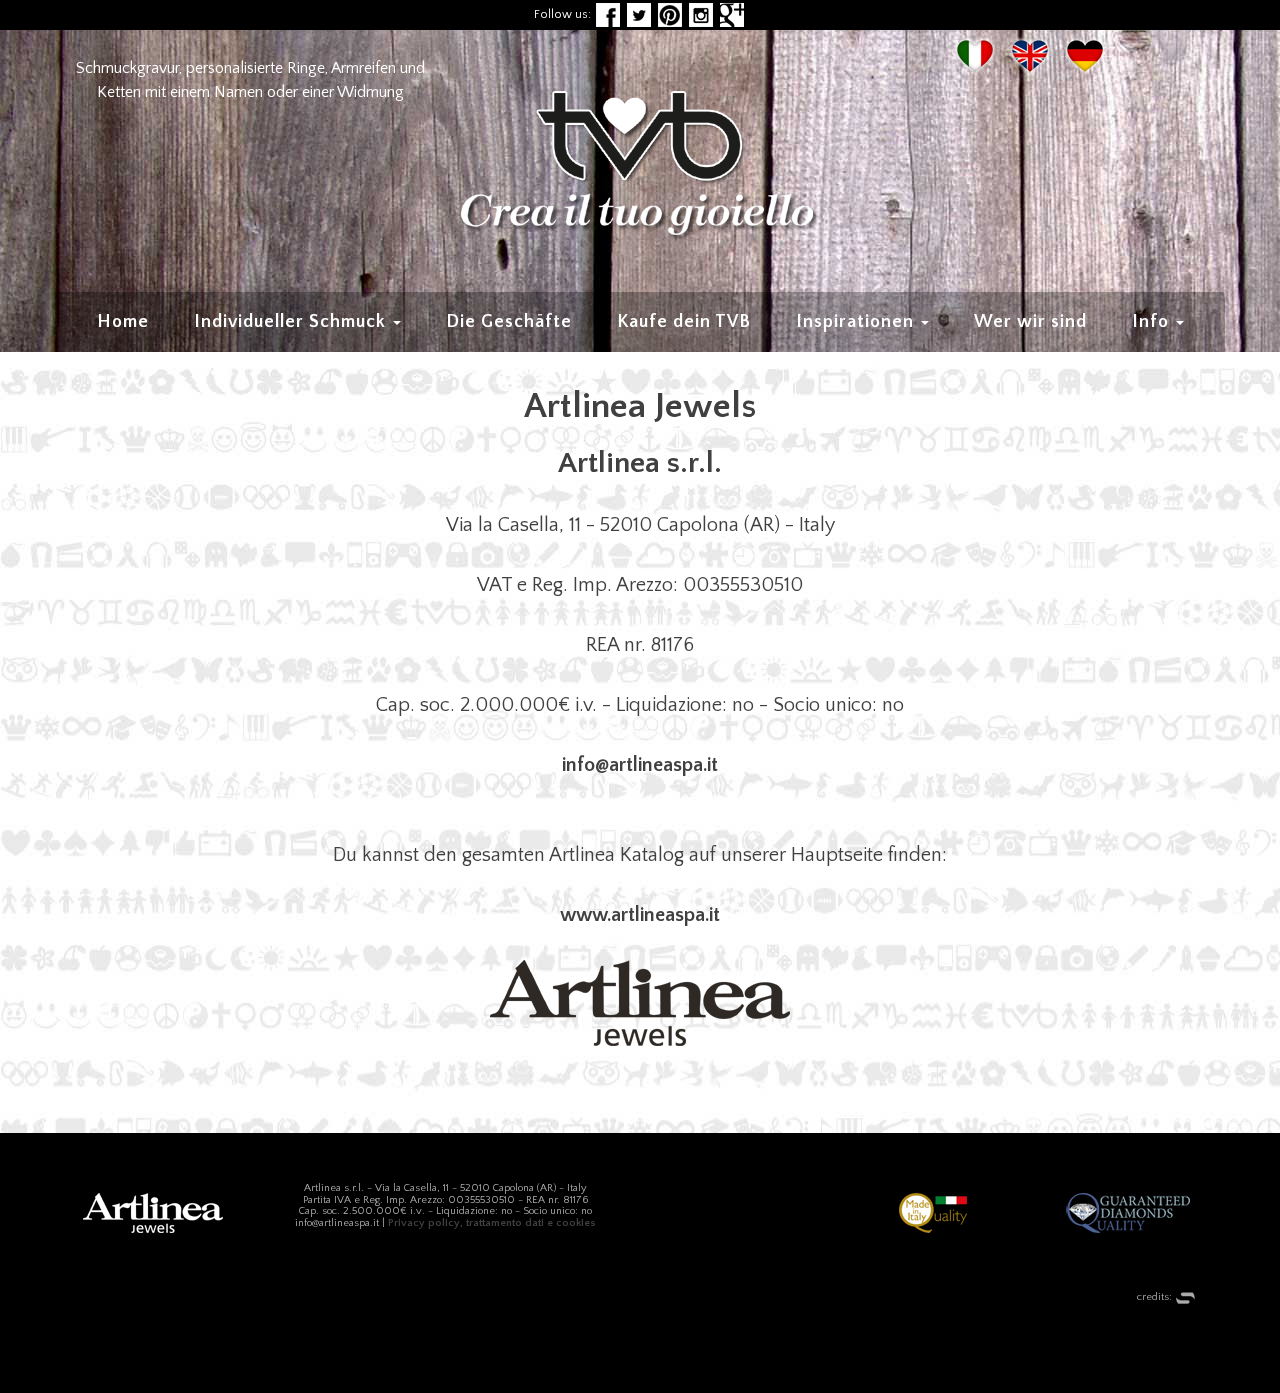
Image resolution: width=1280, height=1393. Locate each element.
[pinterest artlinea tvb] (670, 14)
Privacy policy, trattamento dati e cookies (492, 1223)
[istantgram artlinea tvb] (701, 14)
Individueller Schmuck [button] (292, 322)
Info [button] (1153, 322)
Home (123, 322)
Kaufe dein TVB (684, 322)
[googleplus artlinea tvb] (732, 14)
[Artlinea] (640, 1003)
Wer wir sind (1030, 322)
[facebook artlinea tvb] (608, 14)
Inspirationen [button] (857, 322)
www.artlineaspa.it (640, 915)
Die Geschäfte (509, 322)
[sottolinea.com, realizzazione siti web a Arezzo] (1185, 1298)
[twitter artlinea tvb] (639, 14)
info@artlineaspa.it (640, 765)
